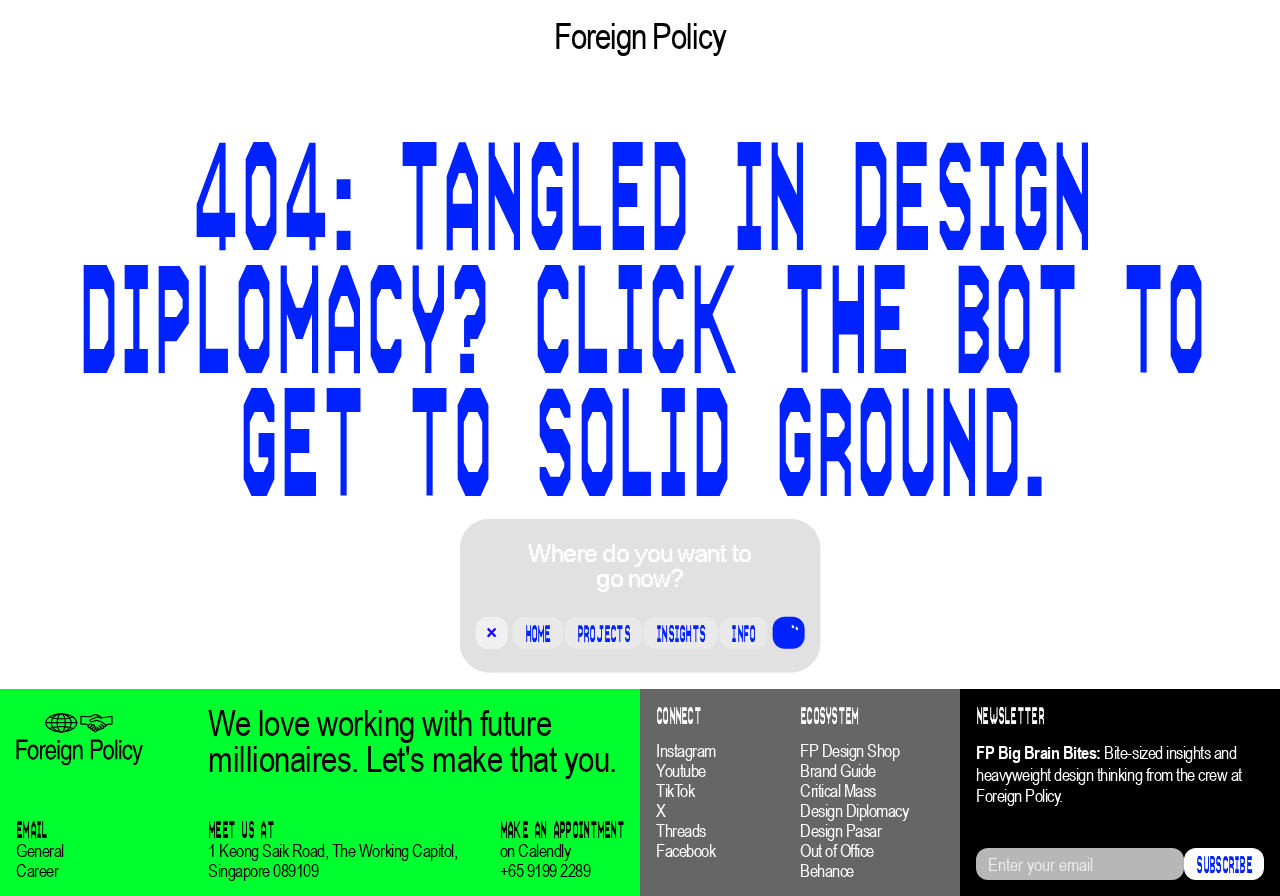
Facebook (685, 851)
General (40, 851)
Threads (681, 831)
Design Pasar (840, 831)
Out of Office (837, 851)
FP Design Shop (849, 751)
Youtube (681, 771)
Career (37, 871)
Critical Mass (838, 791)
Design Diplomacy (854, 811)
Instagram (686, 751)
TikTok (675, 791)
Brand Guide (838, 771)
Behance (827, 871)
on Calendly (535, 851)
